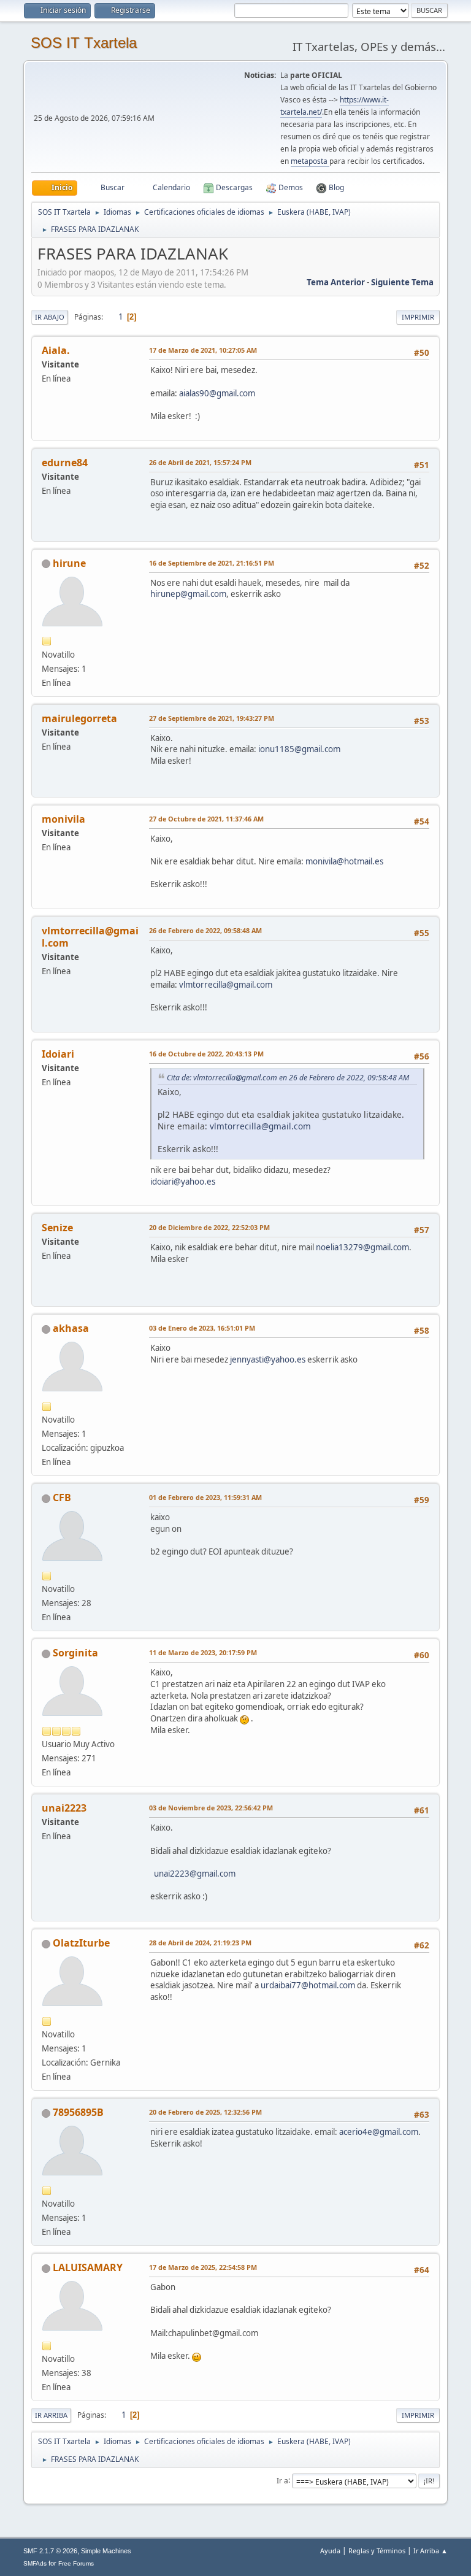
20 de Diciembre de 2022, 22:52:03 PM (209, 1227)
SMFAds (35, 2563)
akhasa (71, 1328)
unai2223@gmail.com (195, 1874)
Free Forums (76, 2563)
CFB (62, 1498)
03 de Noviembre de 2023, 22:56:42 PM (211, 1808)
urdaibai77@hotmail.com (308, 1985)
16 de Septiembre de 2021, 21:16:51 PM (212, 563)
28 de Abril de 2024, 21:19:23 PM (200, 1943)
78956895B (78, 2112)
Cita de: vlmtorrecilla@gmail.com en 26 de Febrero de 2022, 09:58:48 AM (288, 1078)
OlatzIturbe (81, 1943)
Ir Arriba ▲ (431, 2551)
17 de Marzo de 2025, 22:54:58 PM (203, 2267)
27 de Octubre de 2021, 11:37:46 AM (206, 819)
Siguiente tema (402, 282)
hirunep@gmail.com (188, 594)
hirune (69, 563)
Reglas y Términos (377, 2551)
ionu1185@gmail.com (299, 749)
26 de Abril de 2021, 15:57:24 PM (200, 462)
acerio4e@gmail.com (379, 2132)
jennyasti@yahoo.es (268, 1359)
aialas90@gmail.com (217, 393)
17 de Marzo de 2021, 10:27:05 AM (203, 350)
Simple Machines (106, 2551)
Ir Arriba (51, 2415)
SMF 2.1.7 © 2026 (50, 2551)
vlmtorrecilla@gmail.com (226, 985)
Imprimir (418, 317)
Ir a (282, 2480)
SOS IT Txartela (84, 43)
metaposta (310, 161)
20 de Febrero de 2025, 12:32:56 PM (205, 2112)
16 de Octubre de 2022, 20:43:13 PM (206, 1054)
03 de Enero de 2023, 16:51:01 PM (202, 1328)
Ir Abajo (50, 317)
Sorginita (75, 1653)
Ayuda (330, 2551)
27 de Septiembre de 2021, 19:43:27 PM (212, 718)
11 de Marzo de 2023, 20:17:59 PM (203, 1652)
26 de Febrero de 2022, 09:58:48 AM (205, 930)
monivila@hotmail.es (344, 861)
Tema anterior (336, 282)
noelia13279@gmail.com (362, 1247)
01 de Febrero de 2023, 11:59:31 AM (205, 1497)
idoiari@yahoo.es (183, 1182)
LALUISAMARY (88, 2267)
